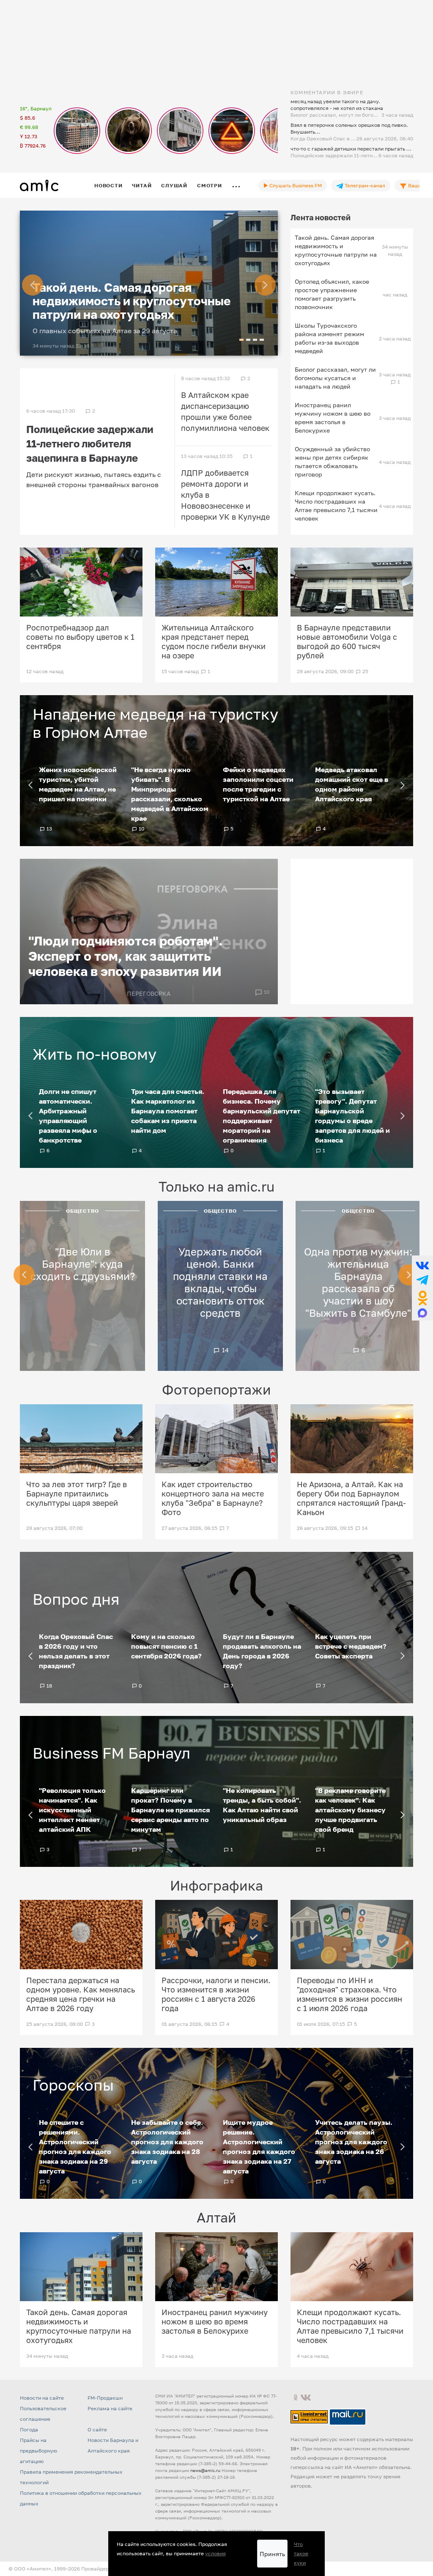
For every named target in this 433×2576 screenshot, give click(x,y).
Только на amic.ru (216, 1187)
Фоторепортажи (216, 1389)
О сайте (97, 2429)
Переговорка (149, 993)
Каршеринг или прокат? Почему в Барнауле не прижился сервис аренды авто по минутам (170, 1810)
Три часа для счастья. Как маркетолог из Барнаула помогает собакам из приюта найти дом (168, 1111)
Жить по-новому (95, 1054)
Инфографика (216, 1885)
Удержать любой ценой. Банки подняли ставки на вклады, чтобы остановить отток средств (220, 1282)
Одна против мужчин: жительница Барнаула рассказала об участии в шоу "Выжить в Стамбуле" (358, 1282)
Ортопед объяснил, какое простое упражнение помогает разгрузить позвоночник (332, 294)
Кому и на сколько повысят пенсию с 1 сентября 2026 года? (166, 1646)
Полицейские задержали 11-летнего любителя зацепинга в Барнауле (90, 443)
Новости (108, 185)
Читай (142, 185)
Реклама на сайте (110, 2408)
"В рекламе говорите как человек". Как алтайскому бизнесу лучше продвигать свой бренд (350, 1810)
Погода (29, 2429)
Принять (272, 2554)
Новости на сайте (42, 2398)
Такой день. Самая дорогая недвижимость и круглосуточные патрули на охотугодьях (132, 301)
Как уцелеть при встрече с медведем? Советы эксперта (351, 1646)
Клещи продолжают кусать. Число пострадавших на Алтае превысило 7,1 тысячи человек (336, 506)
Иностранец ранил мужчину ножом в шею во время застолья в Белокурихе (333, 418)
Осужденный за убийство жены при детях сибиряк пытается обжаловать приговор (332, 462)
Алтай (216, 2217)
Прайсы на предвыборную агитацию (38, 2451)
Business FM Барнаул (111, 1753)
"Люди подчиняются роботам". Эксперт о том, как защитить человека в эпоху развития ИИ (126, 956)
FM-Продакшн (105, 2398)
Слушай (174, 185)
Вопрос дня (76, 1599)
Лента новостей (321, 217)
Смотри (210, 185)
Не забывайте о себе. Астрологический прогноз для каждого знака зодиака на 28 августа (167, 2142)
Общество (83, 1211)
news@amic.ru (205, 2470)
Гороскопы (73, 2085)
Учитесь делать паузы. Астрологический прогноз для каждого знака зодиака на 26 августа (354, 2142)
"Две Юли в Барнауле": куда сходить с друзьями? (83, 1264)
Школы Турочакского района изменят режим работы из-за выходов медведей (329, 338)
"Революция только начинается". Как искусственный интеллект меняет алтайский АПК (72, 1810)
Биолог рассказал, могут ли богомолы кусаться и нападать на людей (335, 378)
